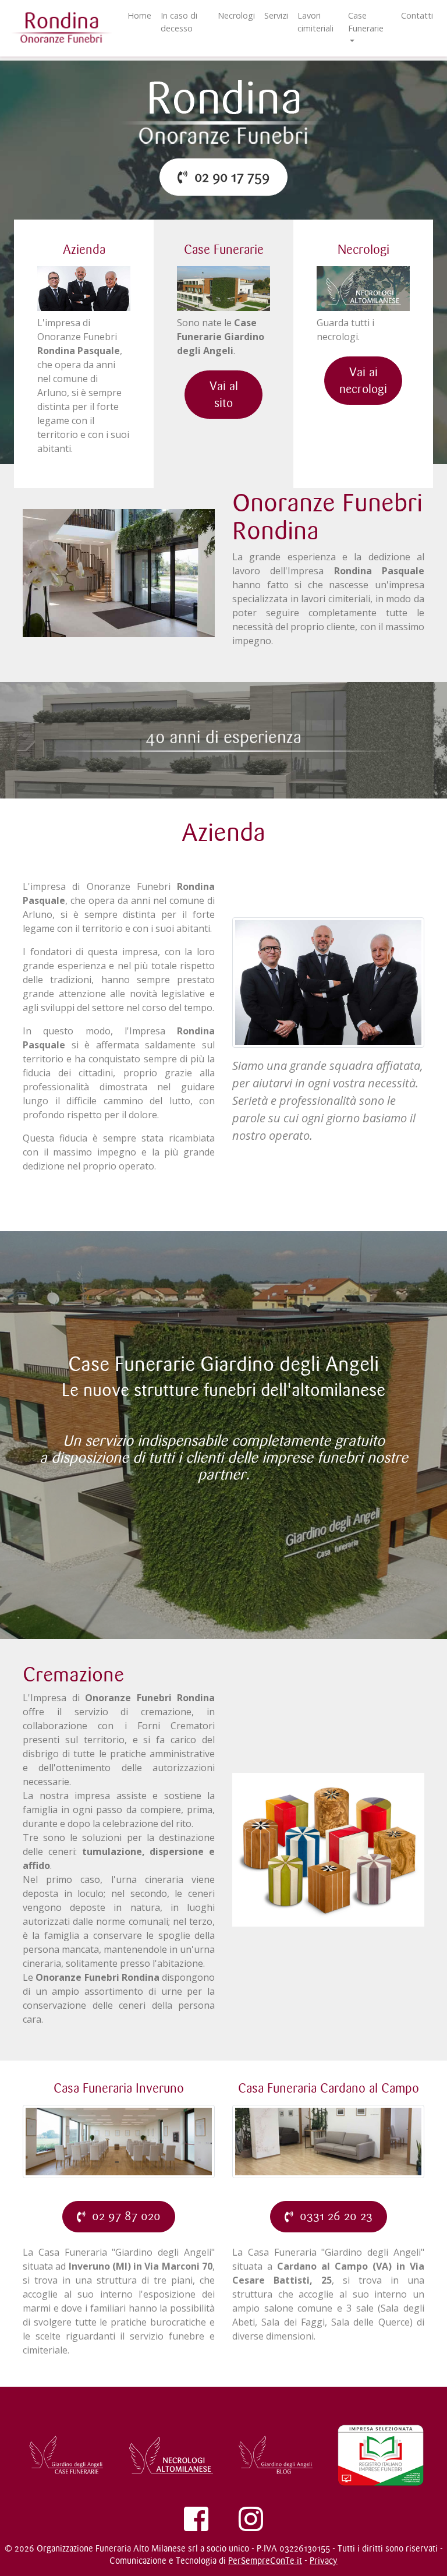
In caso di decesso (179, 22)
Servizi (276, 15)
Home (139, 15)
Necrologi (236, 15)
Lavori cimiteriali (315, 22)
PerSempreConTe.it (265, 2561)
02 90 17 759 (228, 177)
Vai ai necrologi (363, 381)
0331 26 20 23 (333, 2216)
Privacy (324, 2561)
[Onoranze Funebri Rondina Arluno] (223, 114)
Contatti (417, 15)
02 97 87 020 (123, 2216)
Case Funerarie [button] (366, 22)
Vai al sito (224, 395)
